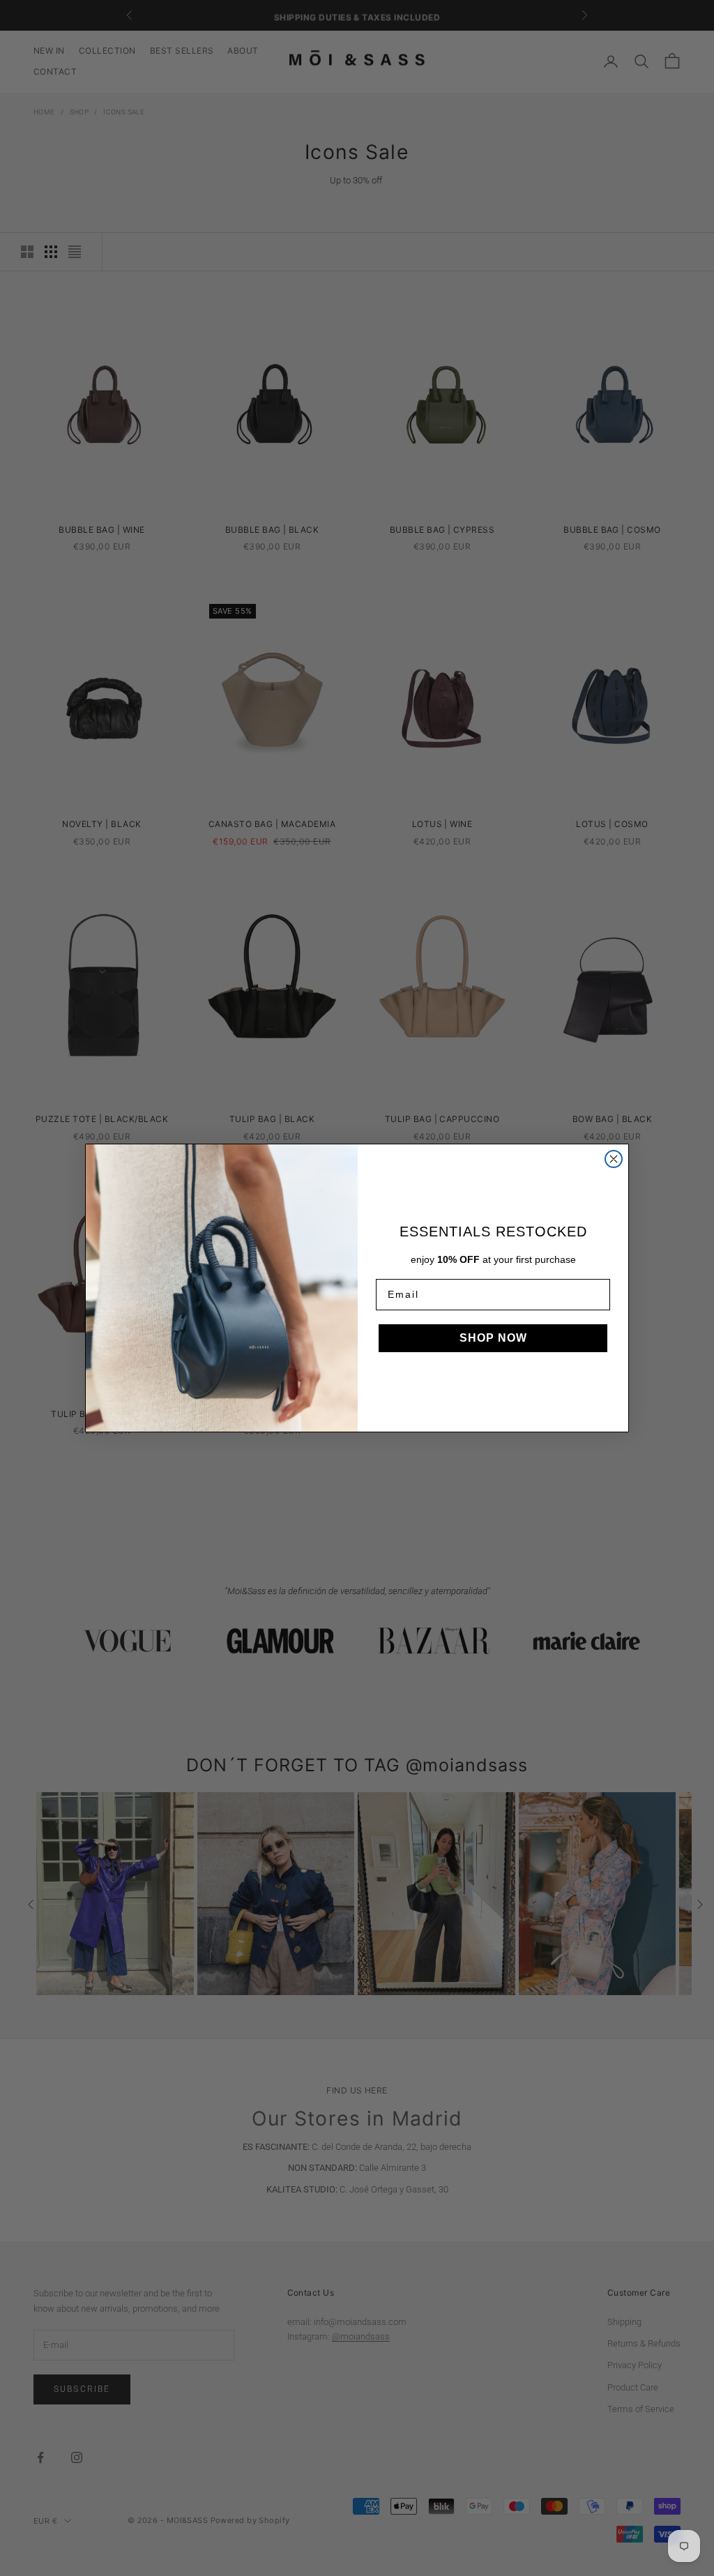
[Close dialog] (614, 1159)
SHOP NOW (493, 1338)
